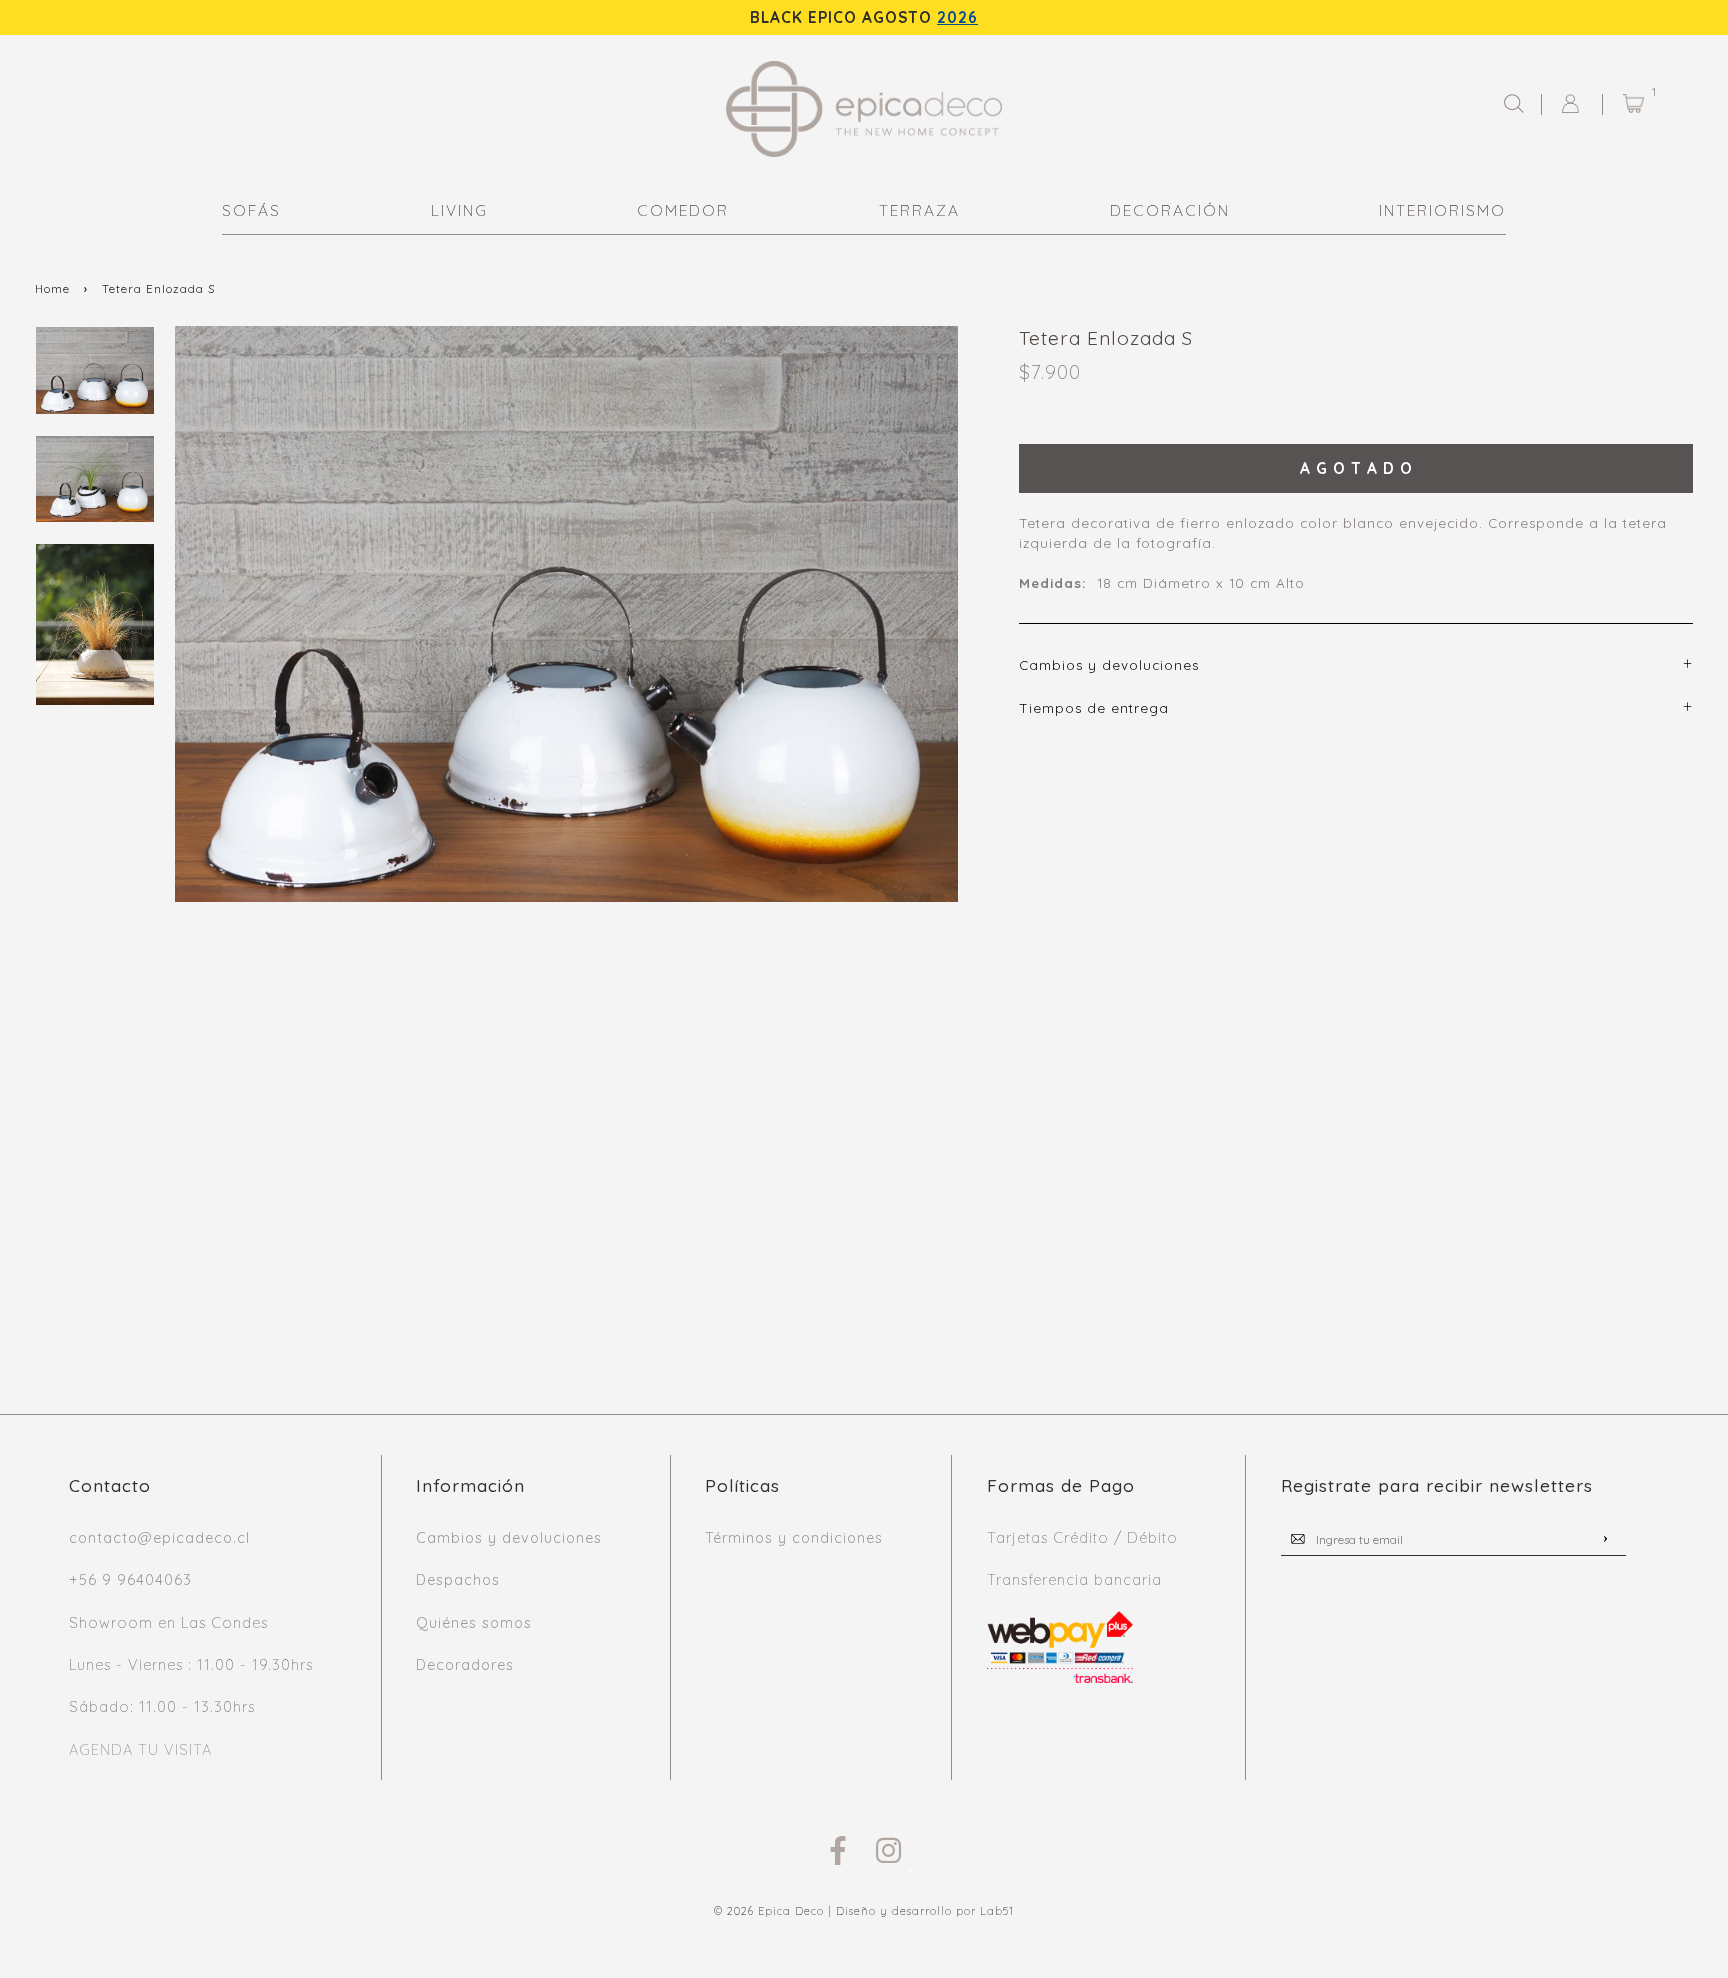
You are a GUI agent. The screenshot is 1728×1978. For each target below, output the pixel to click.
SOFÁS (251, 210)
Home (52, 288)
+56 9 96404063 (130, 1580)
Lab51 (997, 1911)
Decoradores (465, 1665)
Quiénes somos (474, 1623)
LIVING (459, 210)
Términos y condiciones (794, 1538)
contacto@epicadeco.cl (159, 1538)
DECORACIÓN (1170, 210)
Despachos (458, 1580)
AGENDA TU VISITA (140, 1750)
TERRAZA (919, 210)
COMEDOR (683, 210)
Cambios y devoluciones (509, 1538)
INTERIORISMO (1442, 210)
